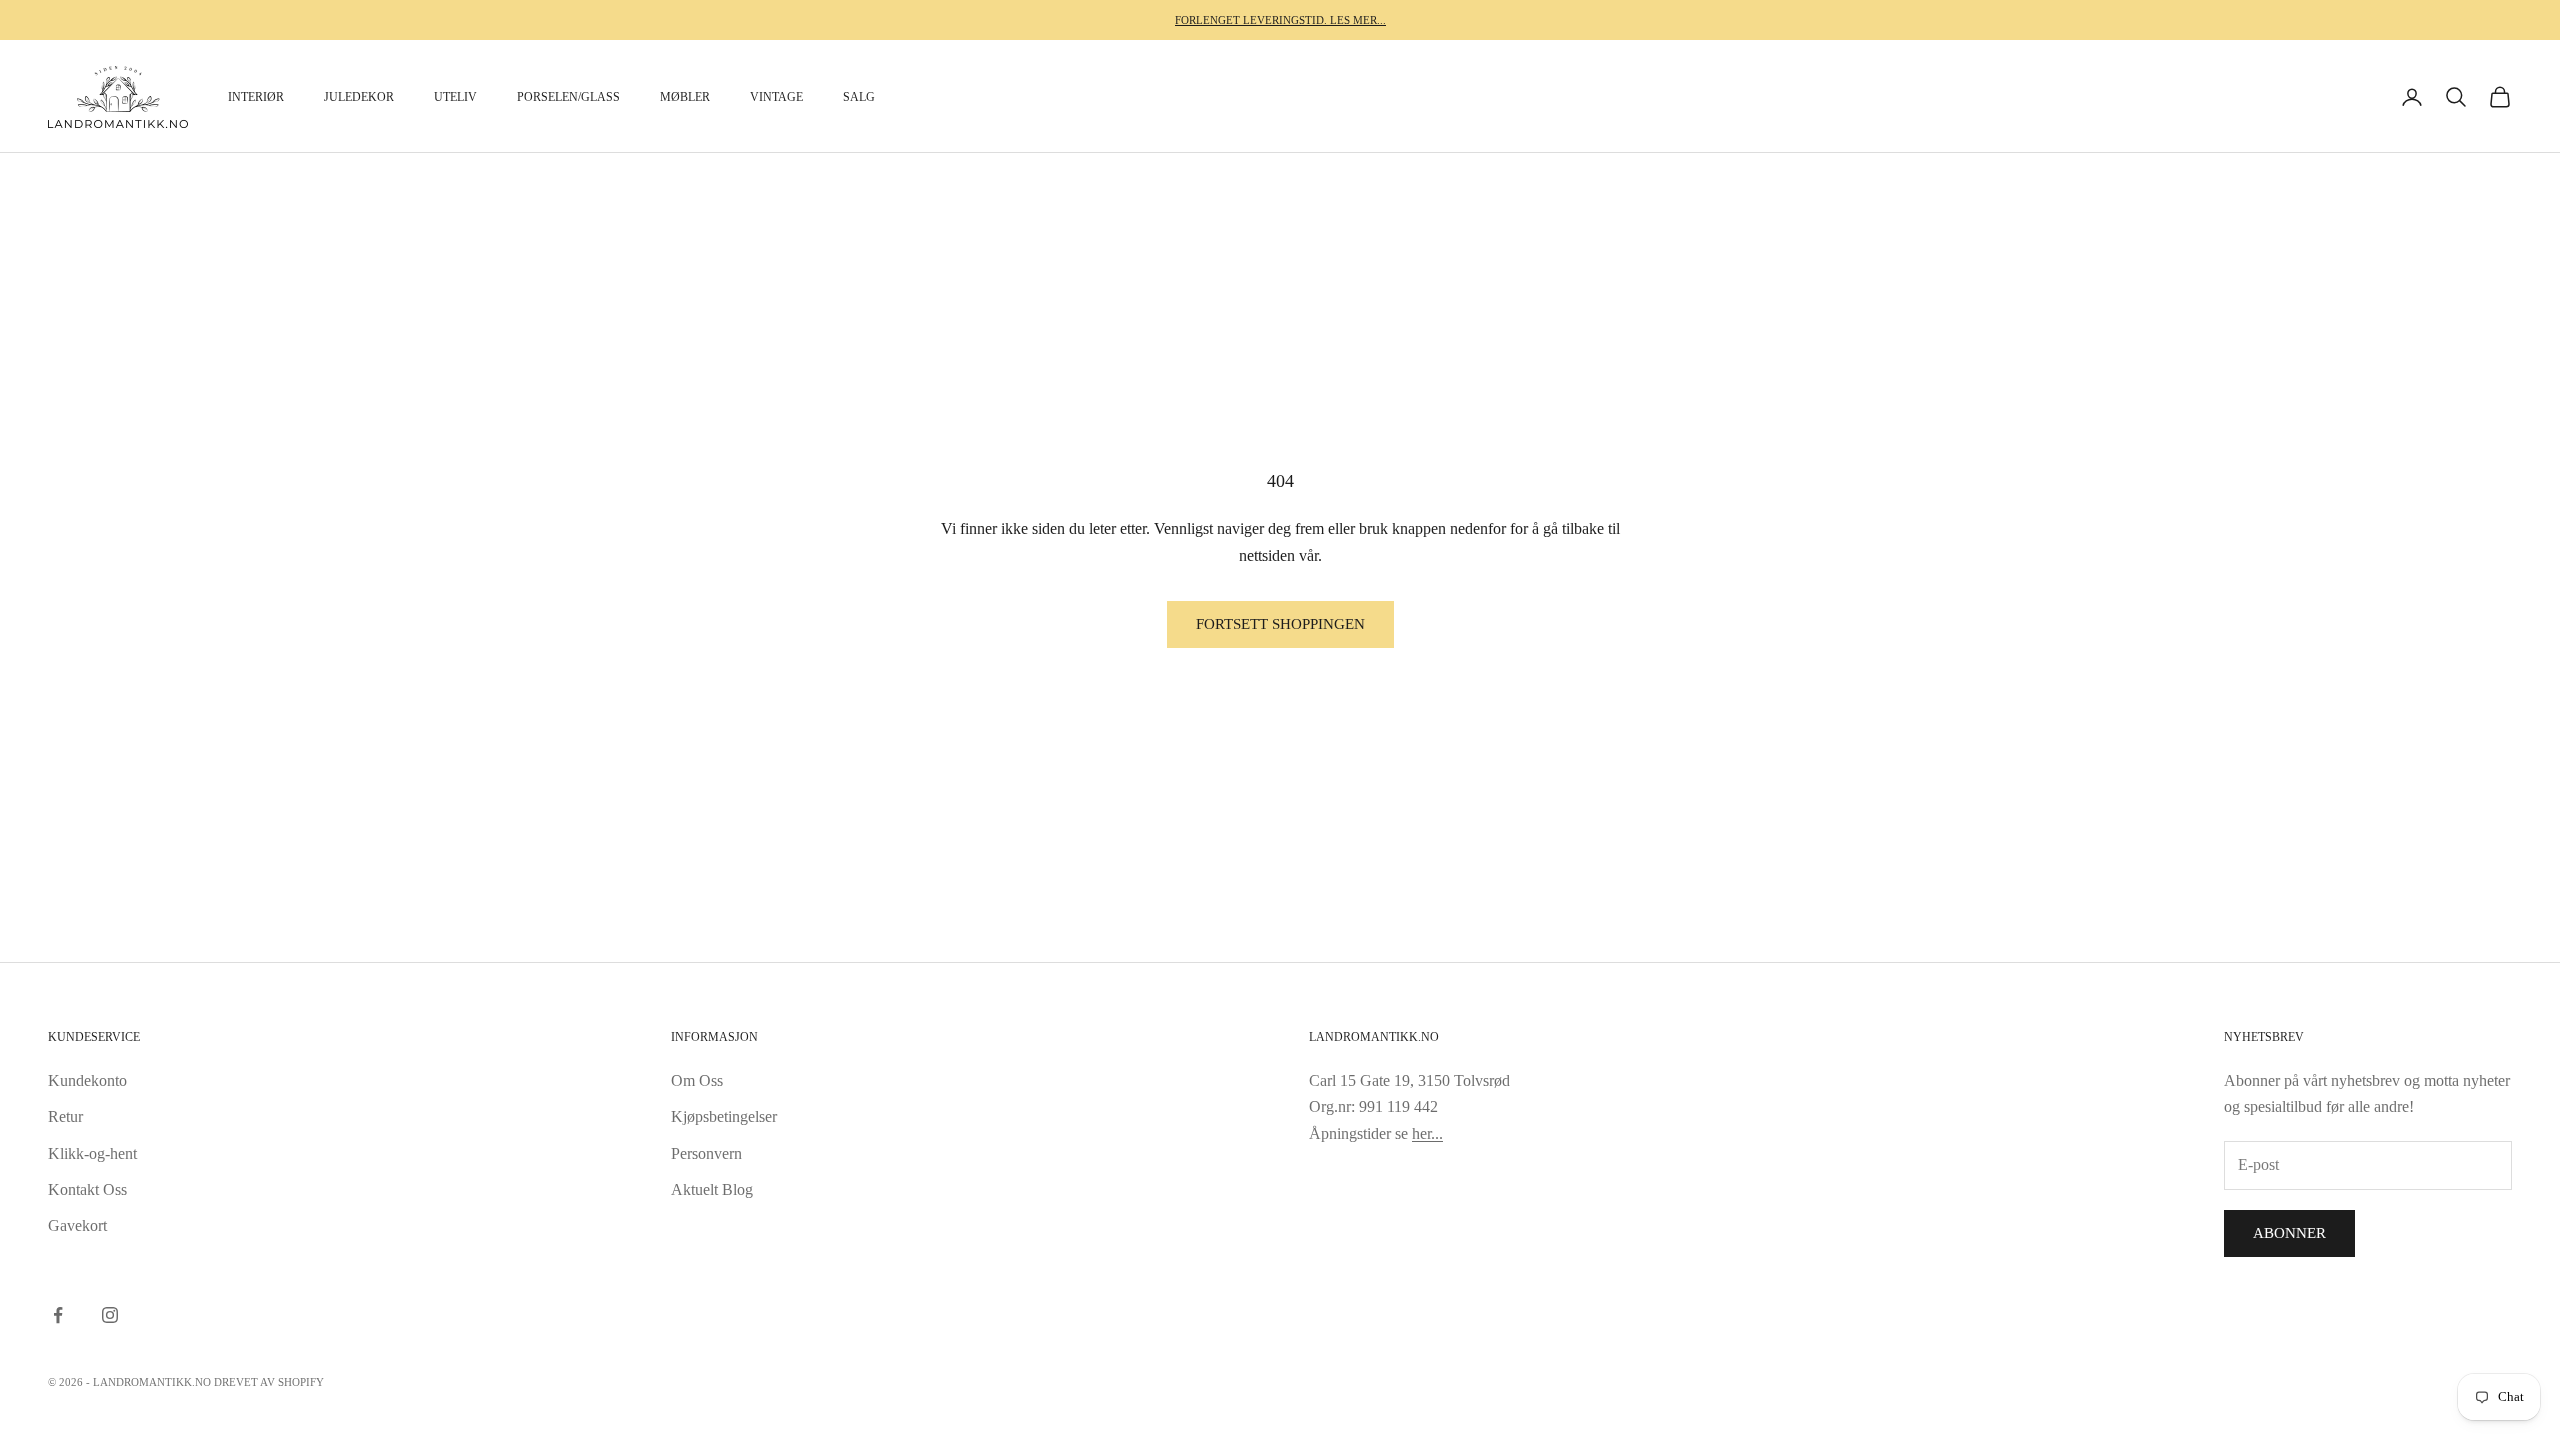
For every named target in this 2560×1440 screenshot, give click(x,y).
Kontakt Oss (87, 1189)
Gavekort (77, 1225)
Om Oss (697, 1080)
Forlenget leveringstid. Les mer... (1280, 20)
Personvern (706, 1153)
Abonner (2289, 1233)
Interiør (256, 97)
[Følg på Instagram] (110, 1315)
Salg (859, 97)
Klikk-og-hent (92, 1153)
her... (1427, 1133)
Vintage (776, 97)
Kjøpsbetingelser (724, 1116)
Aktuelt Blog (712, 1189)
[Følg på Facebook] (58, 1315)
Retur (65, 1116)
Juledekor (359, 97)
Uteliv (455, 97)
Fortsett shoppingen (1280, 624)
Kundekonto (87, 1080)
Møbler (685, 97)
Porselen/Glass (568, 97)
